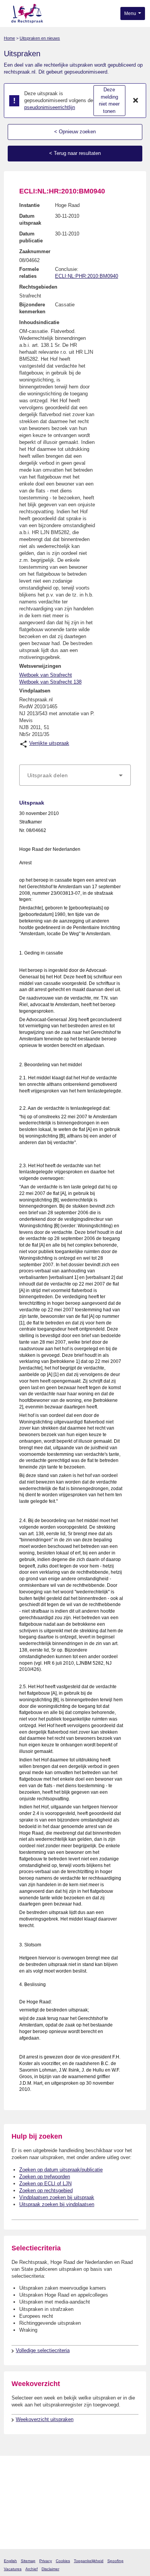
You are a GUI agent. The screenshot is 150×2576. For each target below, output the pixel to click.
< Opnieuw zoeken (75, 132)
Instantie (29, 205)
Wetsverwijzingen (40, 666)
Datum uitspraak (30, 219)
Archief (32, 2569)
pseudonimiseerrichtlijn (50, 107)
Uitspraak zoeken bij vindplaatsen (57, 2204)
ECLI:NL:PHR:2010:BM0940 (87, 276)
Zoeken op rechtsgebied (46, 2190)
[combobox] (75, 775)
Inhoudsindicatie (39, 322)
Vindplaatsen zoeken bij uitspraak (57, 2197)
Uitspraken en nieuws (40, 38)
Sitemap (28, 2561)
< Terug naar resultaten (75, 153)
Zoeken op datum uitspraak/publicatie (61, 2170)
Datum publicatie (31, 237)
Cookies (63, 2561)
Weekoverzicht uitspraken (45, 2419)
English (10, 2561)
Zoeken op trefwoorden (45, 2177)
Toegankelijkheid (89, 2561)
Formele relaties (29, 273)
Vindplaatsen (35, 691)
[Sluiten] (136, 101)
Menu (131, 13)
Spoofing (115, 2561)
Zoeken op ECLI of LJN (45, 2184)
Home (9, 38)
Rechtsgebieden (38, 287)
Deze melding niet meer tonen (109, 100)
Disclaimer (50, 2569)
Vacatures (13, 2569)
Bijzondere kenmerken (32, 308)
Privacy (46, 2561)
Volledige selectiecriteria (43, 2350)
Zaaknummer (35, 251)
